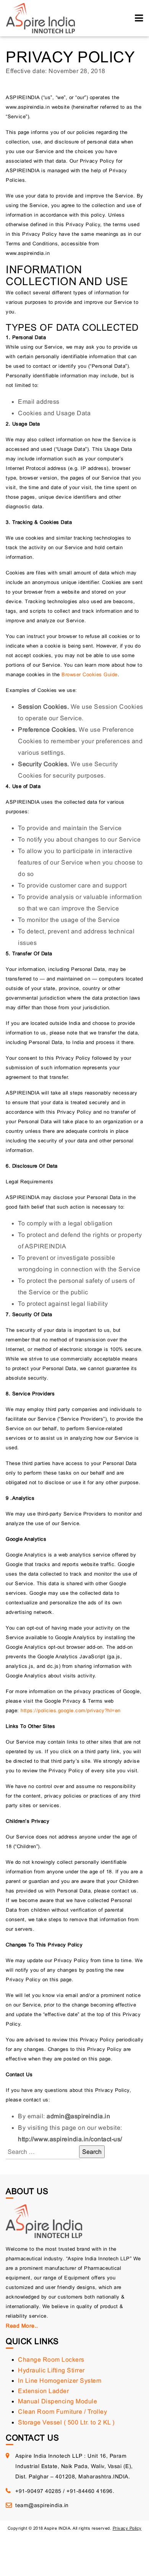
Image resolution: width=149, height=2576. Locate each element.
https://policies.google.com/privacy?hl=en (71, 1711)
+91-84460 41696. (90, 2491)
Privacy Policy (127, 2528)
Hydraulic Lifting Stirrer (51, 2370)
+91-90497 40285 (38, 2491)
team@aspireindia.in (42, 2505)
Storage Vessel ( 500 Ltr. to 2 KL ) (66, 2422)
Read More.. (22, 2326)
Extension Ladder (43, 2391)
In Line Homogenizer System (60, 2381)
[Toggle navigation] (139, 18)
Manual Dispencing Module (57, 2401)
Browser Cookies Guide (90, 675)
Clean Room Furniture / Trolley (62, 2412)
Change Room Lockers (51, 2360)
